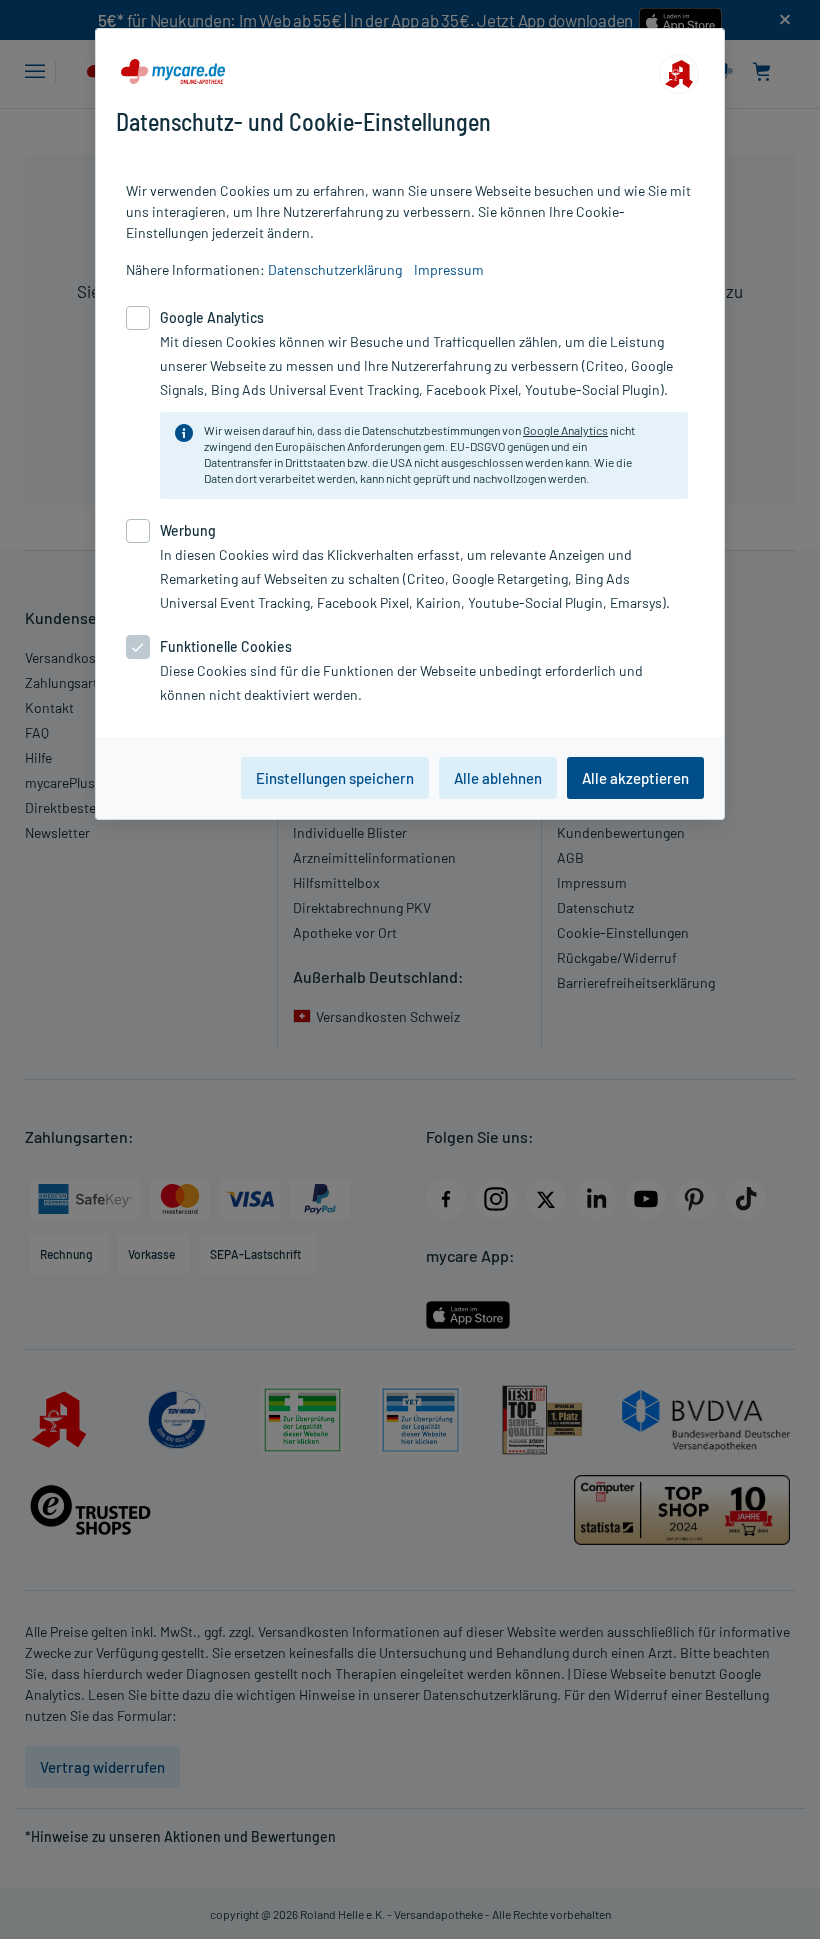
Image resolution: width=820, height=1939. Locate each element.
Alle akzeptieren (635, 778)
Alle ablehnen (498, 778)
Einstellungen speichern (335, 778)
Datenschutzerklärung (335, 269)
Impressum (449, 269)
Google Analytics (565, 430)
